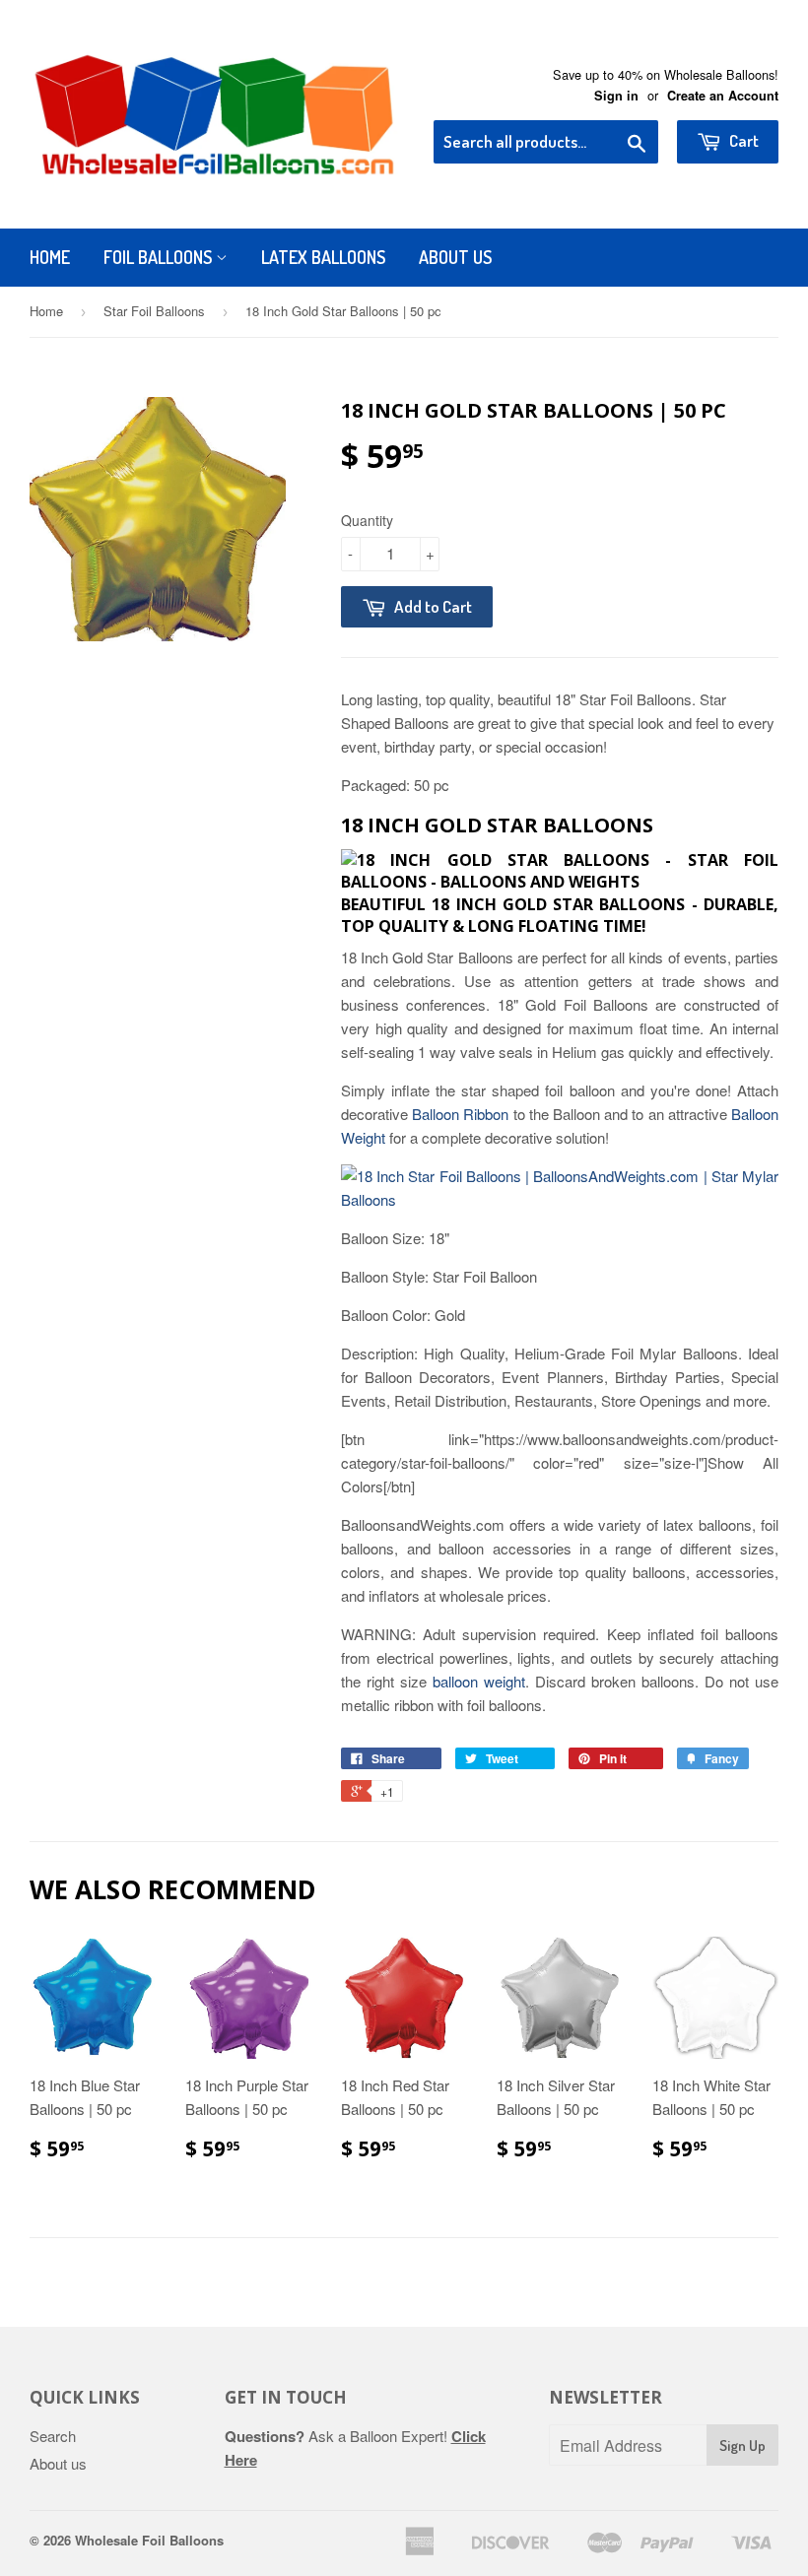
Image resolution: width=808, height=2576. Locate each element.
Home (50, 257)
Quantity (367, 520)
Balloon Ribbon (460, 1114)
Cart (742, 140)
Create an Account (723, 96)
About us (58, 2463)
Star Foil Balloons (154, 311)
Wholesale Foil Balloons (149, 2540)
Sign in (616, 96)
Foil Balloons (160, 257)
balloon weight (479, 1681)
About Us (455, 257)
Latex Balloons (323, 257)
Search (53, 2436)
